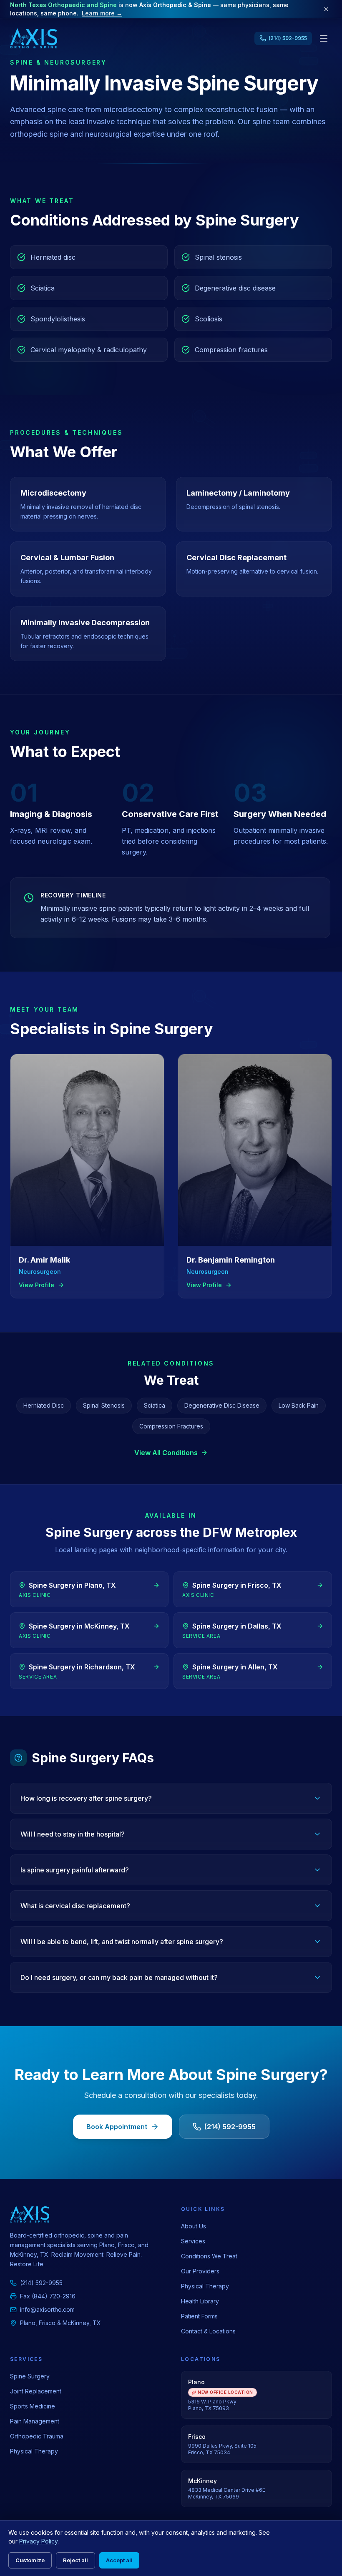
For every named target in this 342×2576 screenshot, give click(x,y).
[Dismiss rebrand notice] (326, 9)
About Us (194, 2226)
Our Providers (200, 2271)
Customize (30, 2560)
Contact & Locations (208, 2331)
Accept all (119, 2560)
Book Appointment (117, 2127)
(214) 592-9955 (230, 2127)
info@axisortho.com (47, 2309)
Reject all (75, 2560)
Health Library (200, 2301)
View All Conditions (166, 1453)
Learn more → (102, 13)
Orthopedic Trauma (37, 2436)
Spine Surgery (30, 2376)
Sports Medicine (33, 2406)
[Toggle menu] (324, 38)
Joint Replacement (36, 2391)
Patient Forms (199, 2316)
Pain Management (35, 2421)
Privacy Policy (38, 2541)
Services (193, 2241)
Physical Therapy (205, 2286)
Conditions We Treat (209, 2256)
